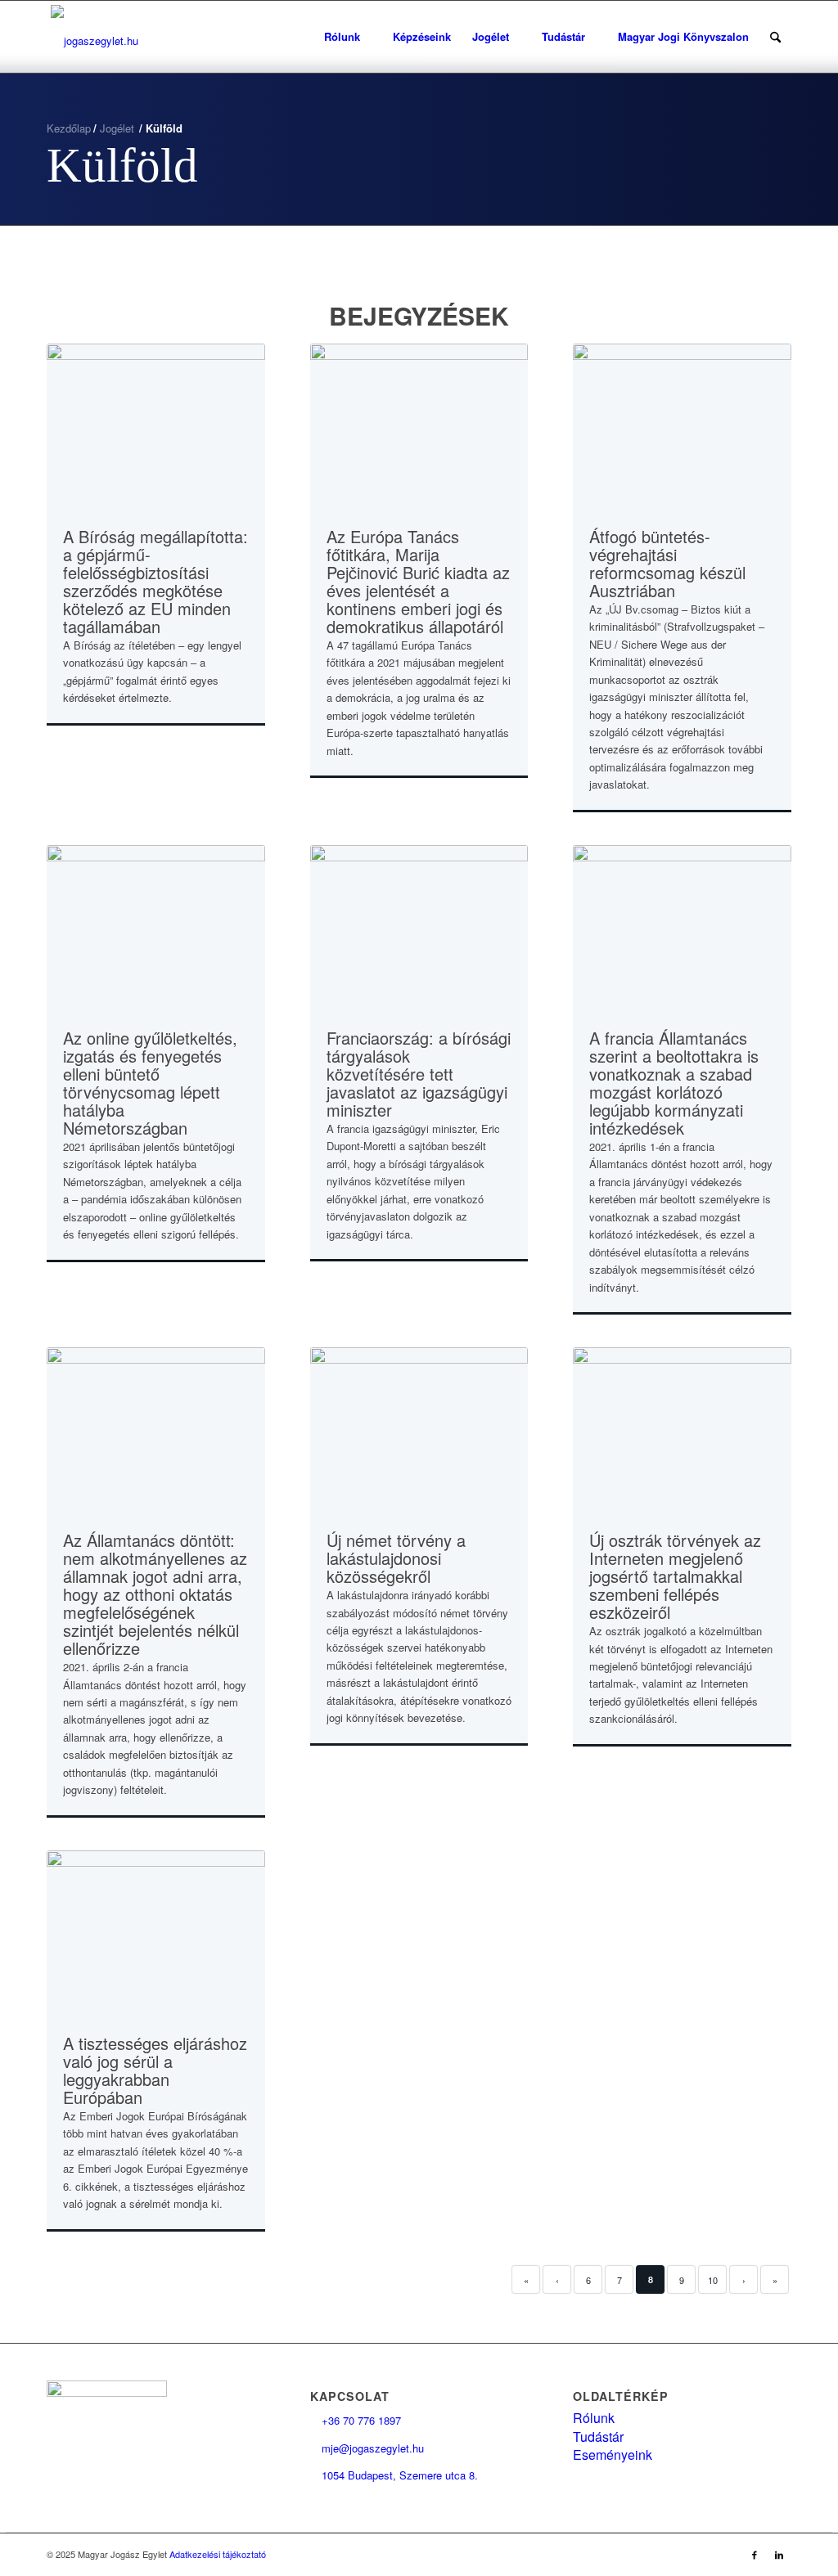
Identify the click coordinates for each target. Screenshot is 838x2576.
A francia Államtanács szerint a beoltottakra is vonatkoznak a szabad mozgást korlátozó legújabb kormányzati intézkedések (674, 1083)
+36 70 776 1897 (356, 2420)
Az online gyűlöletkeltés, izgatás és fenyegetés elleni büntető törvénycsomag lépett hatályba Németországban (150, 1083)
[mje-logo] (95, 37)
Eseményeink (613, 2455)
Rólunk (594, 2418)
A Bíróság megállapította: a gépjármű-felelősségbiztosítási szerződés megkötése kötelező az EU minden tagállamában (155, 581)
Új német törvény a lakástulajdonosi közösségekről (396, 1558)
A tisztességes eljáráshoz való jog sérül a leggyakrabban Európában (155, 2070)
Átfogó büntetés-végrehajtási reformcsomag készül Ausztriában (667, 563)
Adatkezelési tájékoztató (218, 2554)
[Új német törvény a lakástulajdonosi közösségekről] (419, 1429)
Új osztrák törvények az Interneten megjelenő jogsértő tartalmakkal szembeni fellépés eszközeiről (675, 1576)
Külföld (122, 165)
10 (713, 2280)
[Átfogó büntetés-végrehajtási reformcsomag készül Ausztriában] (682, 425)
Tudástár (598, 2437)
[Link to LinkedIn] (779, 2554)
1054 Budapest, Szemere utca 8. (394, 2475)
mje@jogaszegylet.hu (367, 2448)
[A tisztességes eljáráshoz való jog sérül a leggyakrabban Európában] (156, 1932)
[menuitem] (348, 37)
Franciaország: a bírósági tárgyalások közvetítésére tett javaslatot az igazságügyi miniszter (419, 1074)
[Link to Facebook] (755, 2554)
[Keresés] (775, 37)
